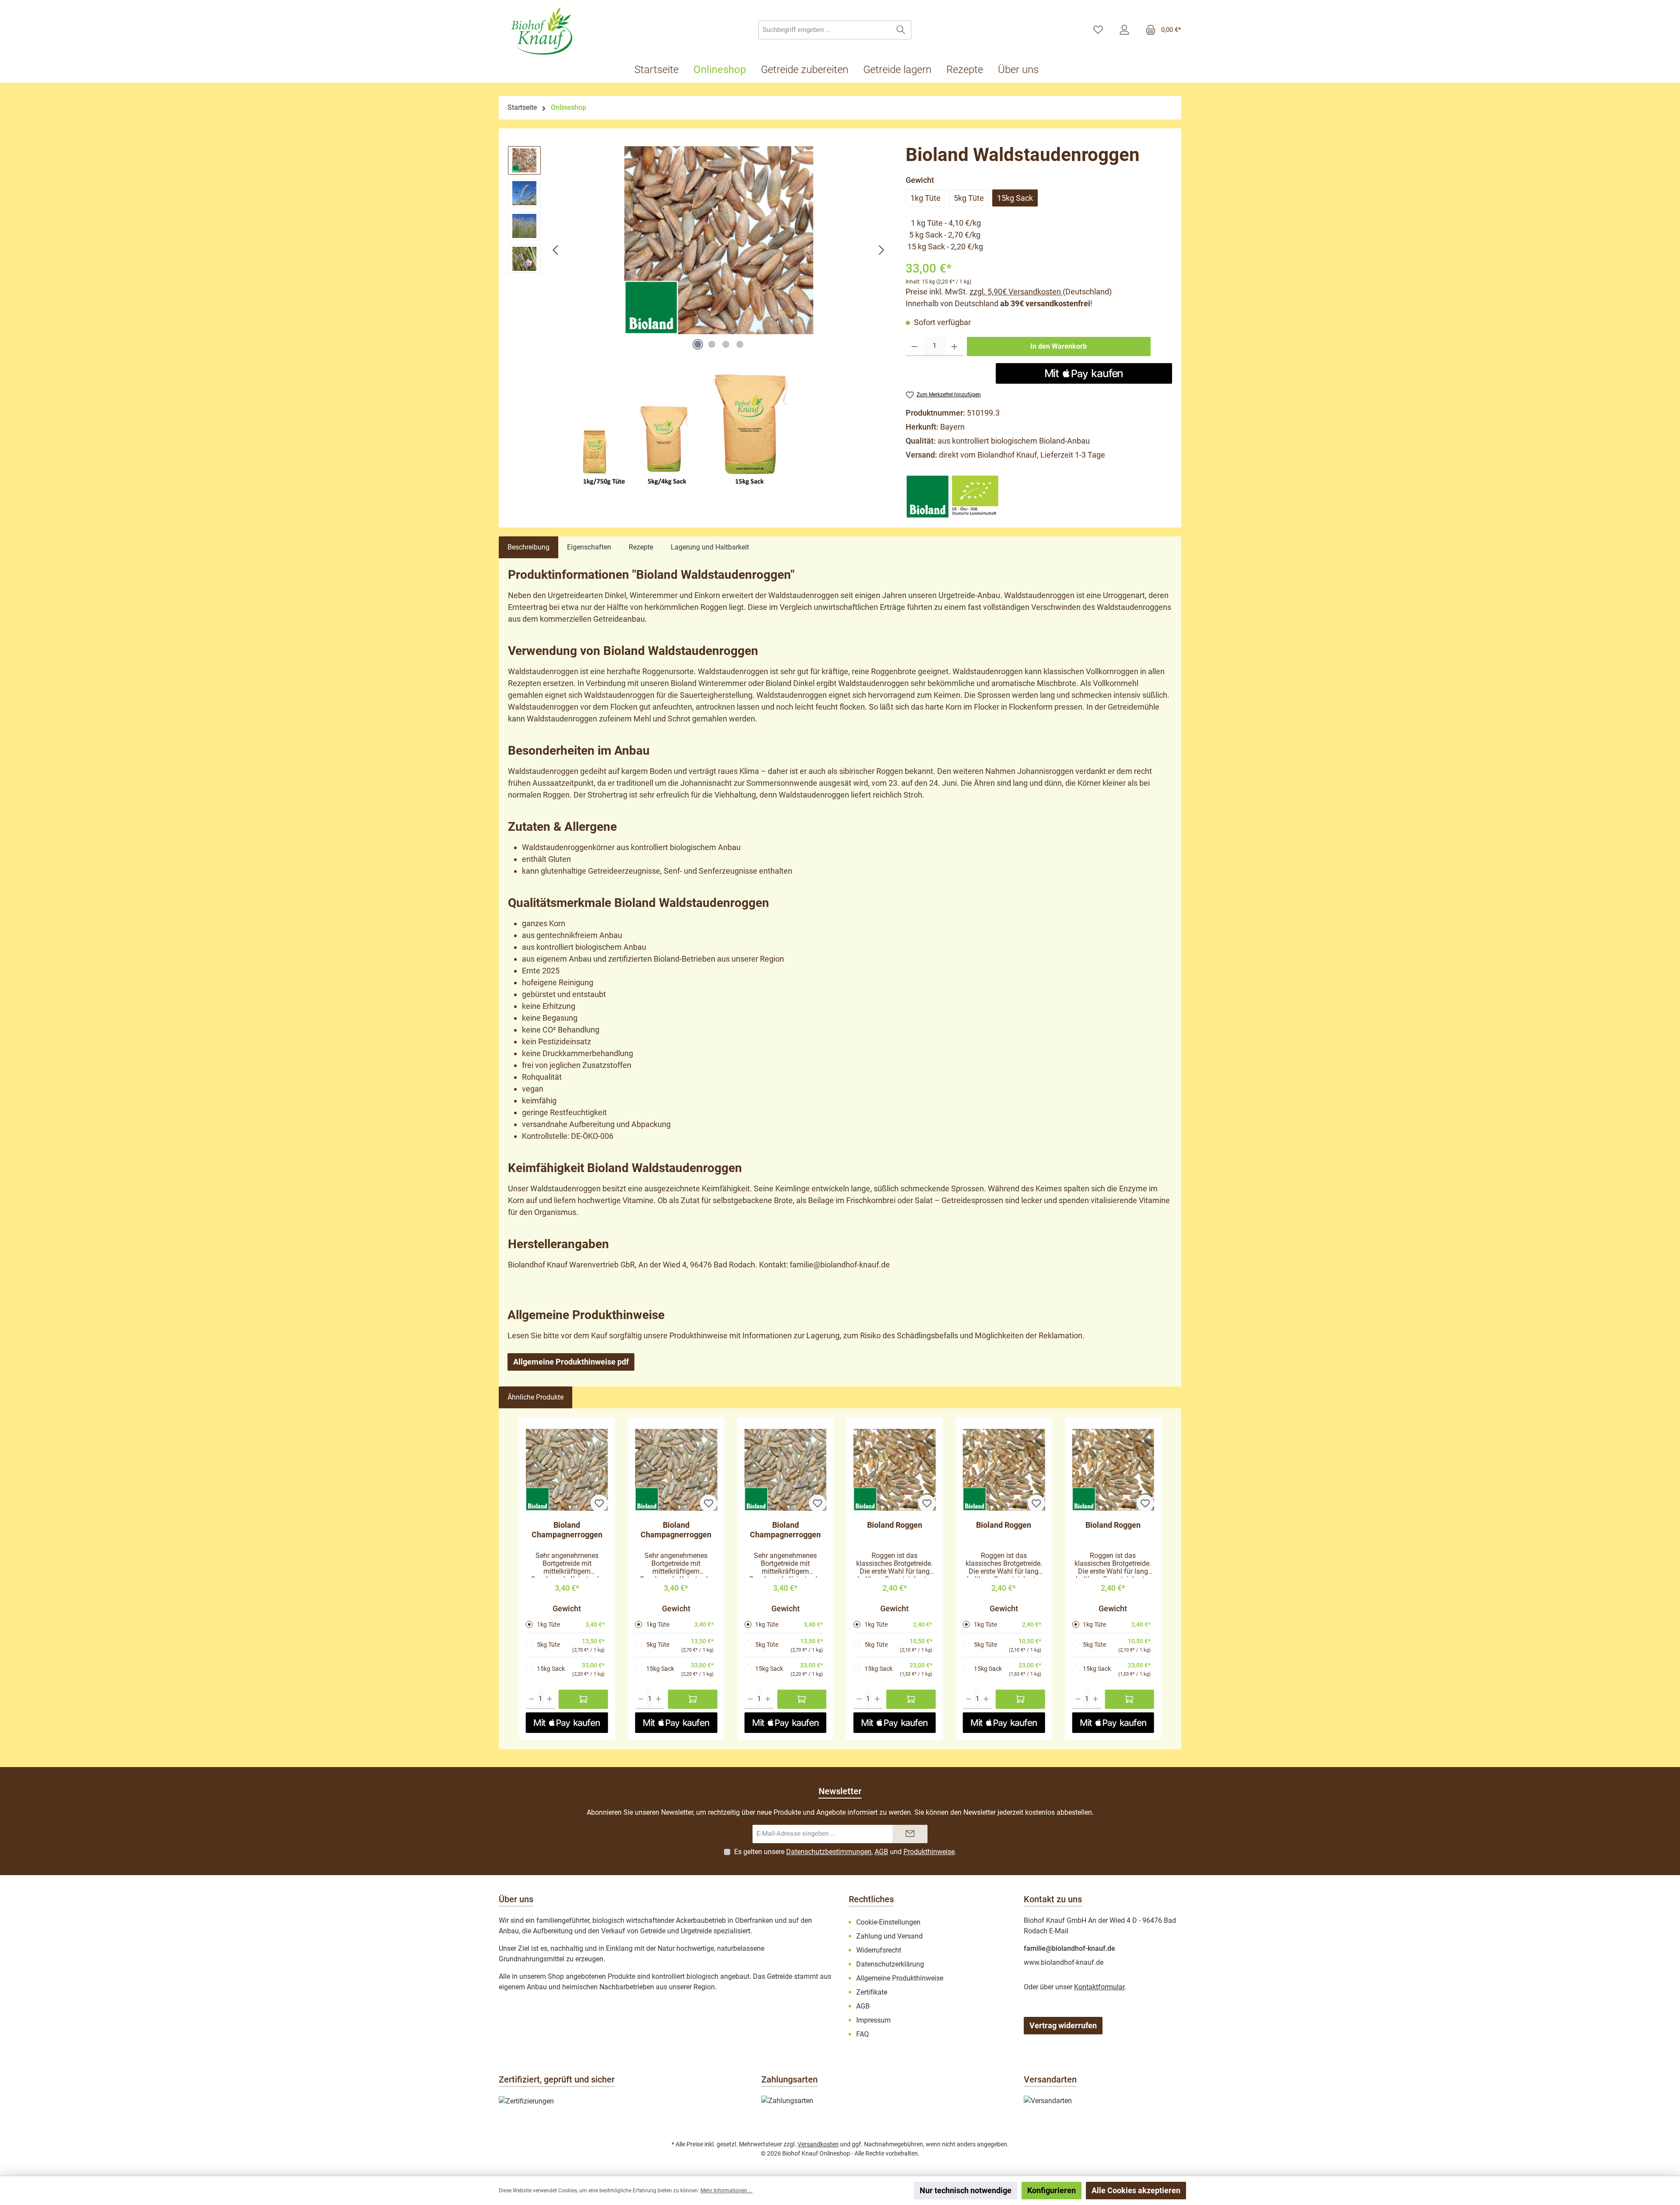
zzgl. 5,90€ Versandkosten (1016, 292)
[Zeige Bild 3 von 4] (726, 344)
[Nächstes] (881, 250)
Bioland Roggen (895, 1525)
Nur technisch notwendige (966, 2190)
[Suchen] (901, 30)
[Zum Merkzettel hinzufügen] (599, 1503)
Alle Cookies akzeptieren (1136, 2190)
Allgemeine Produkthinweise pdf (571, 1362)
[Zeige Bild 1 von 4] (698, 344)
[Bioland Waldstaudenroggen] (718, 240)
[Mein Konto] (1124, 30)
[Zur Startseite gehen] (542, 31)
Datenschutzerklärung (890, 1964)
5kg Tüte (969, 198)
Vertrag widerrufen (1063, 2025)
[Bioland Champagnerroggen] (567, 1470)
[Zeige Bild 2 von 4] (712, 344)
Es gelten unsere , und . (845, 1852)
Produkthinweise (929, 1852)
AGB (881, 1852)
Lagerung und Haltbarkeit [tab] (710, 547)
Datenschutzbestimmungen (829, 1852)
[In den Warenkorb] (583, 1699)
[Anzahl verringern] (915, 346)
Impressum (873, 2020)
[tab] (528, 547)
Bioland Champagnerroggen (567, 1530)
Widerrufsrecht (879, 1950)
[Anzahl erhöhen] (954, 346)
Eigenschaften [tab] (589, 547)
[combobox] (825, 30)
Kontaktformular (1099, 1987)
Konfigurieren (1052, 2190)
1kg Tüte (926, 198)
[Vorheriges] (556, 250)
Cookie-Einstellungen (888, 1922)
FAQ (863, 2034)
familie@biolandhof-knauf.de (1069, 1948)
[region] (698, 250)
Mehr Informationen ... (726, 2191)
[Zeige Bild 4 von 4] (740, 344)
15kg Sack (1015, 198)
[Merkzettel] (1098, 30)
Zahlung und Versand (889, 1936)
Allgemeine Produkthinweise (900, 1978)
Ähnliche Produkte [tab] (535, 1397)
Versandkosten (818, 2144)
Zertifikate (872, 1992)
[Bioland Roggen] (895, 1470)
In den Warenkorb (1059, 346)
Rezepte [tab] (641, 547)
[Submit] (910, 1834)
